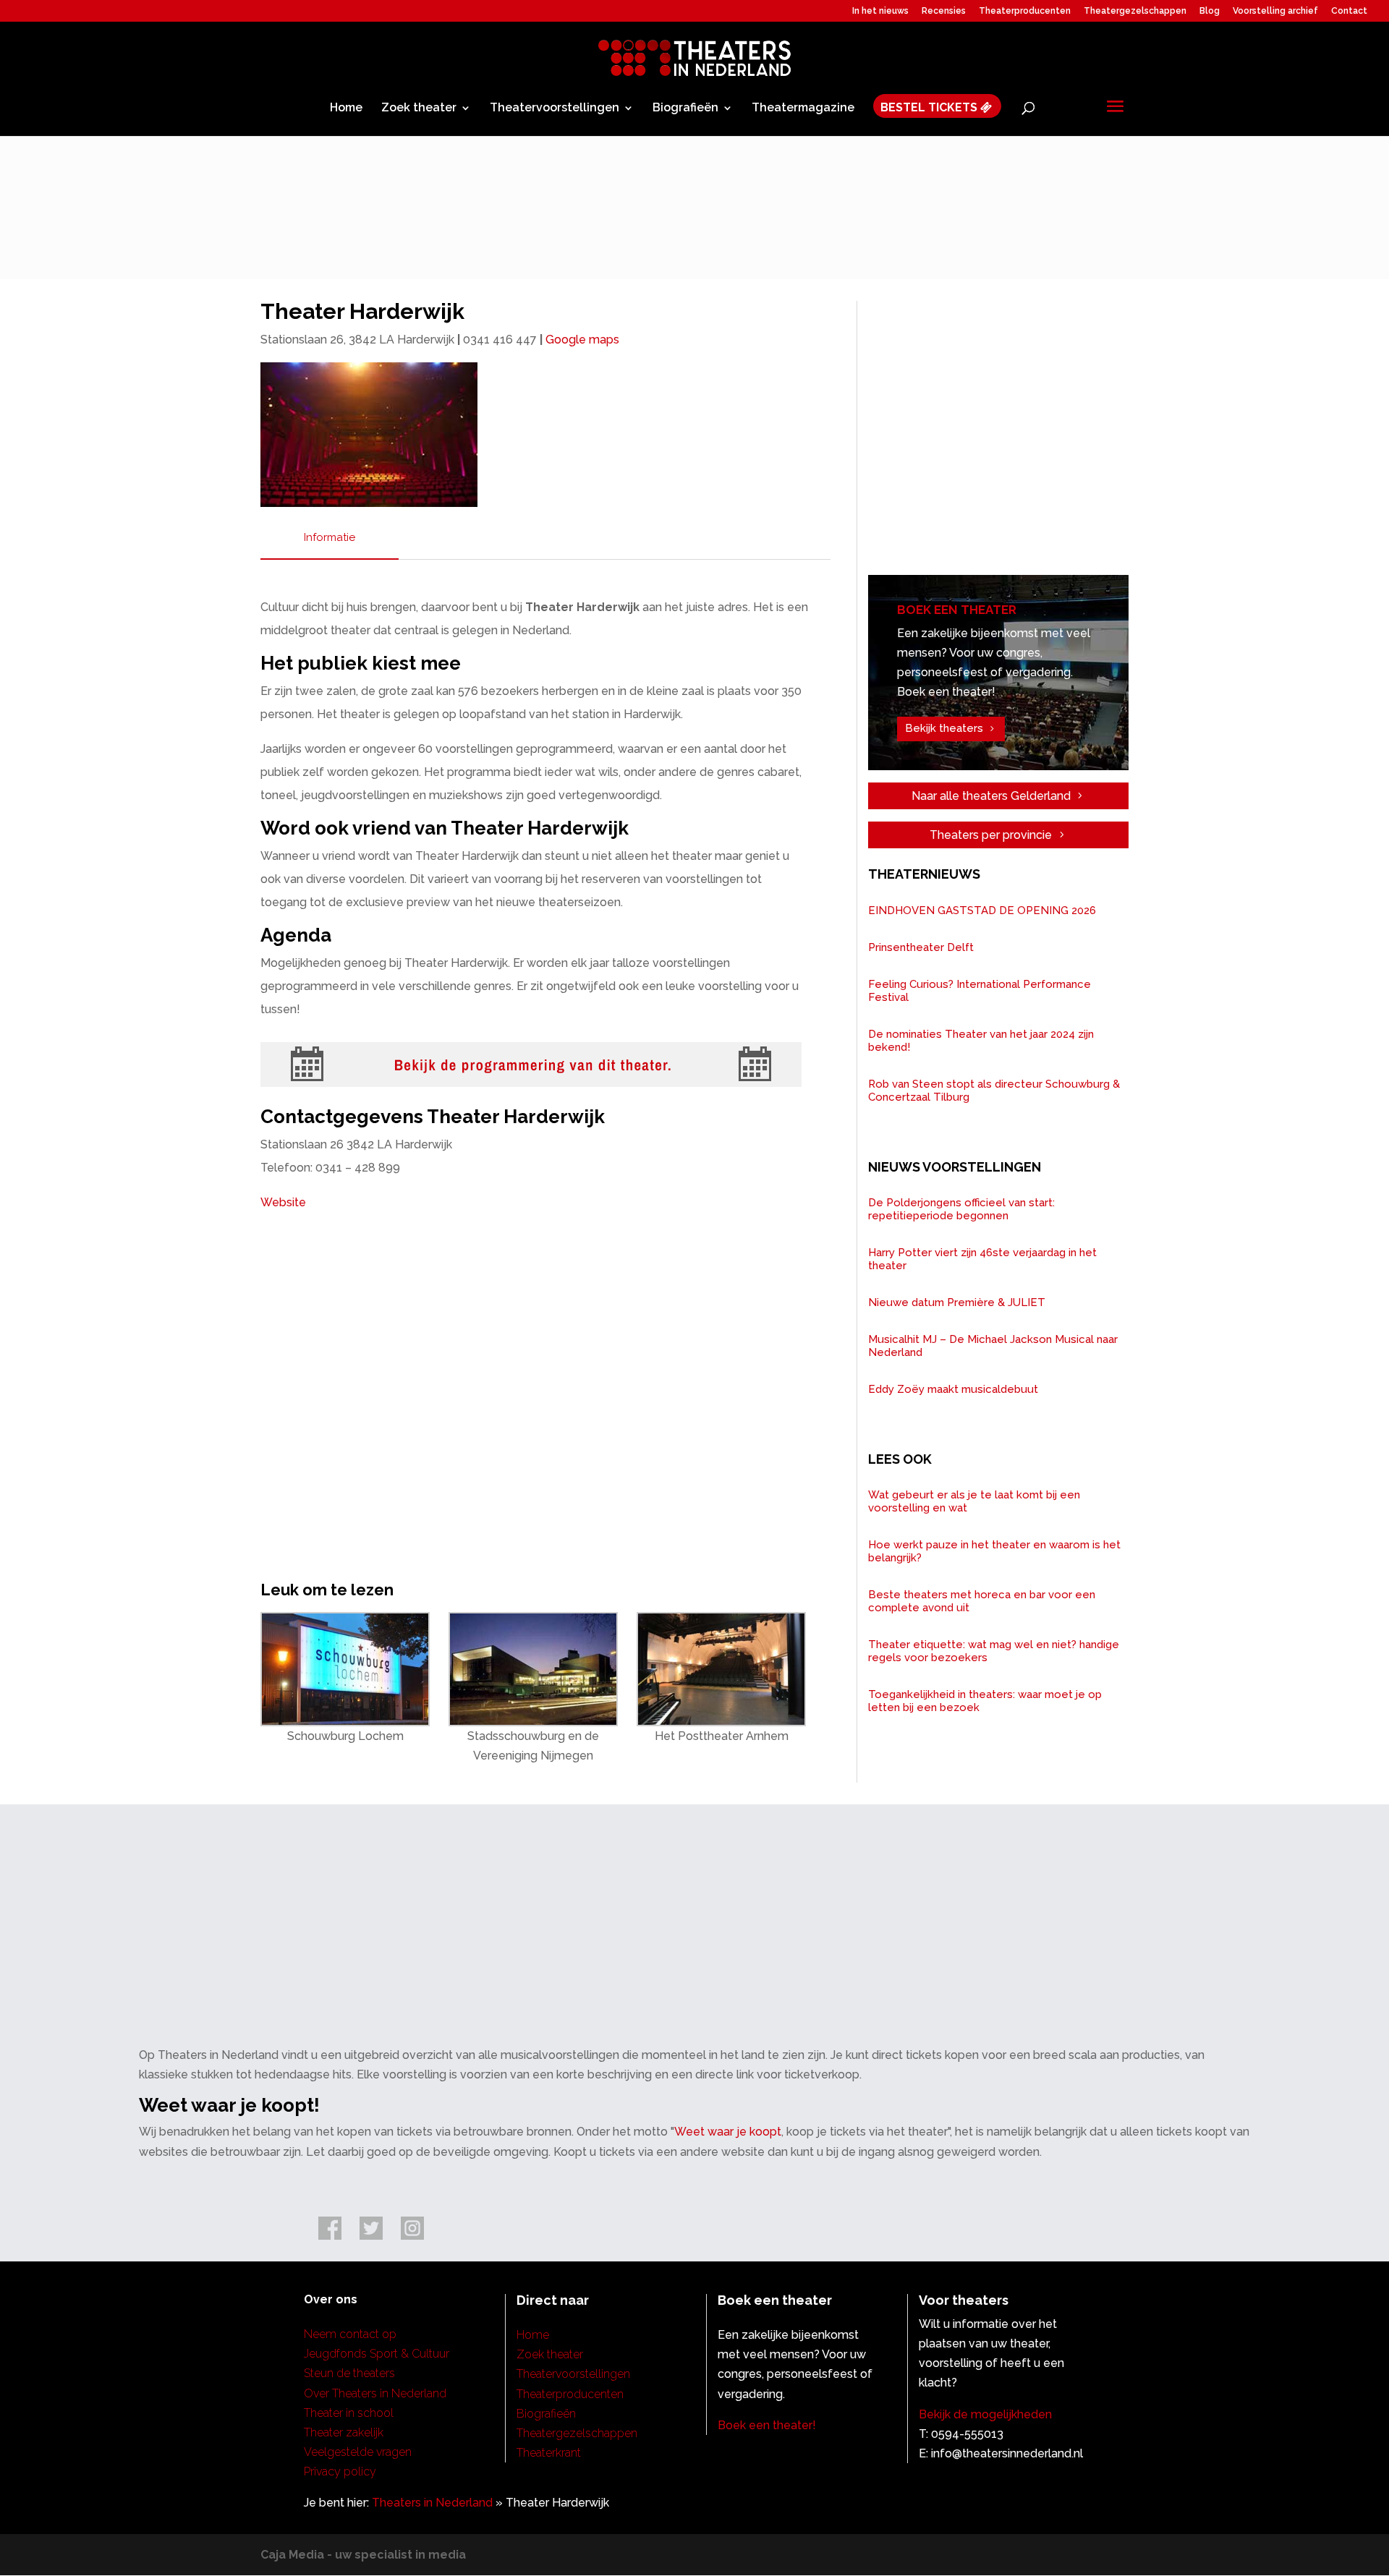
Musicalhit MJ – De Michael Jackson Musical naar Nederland (993, 1346)
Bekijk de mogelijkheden (985, 2414)
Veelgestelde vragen (358, 2452)
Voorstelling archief (1275, 11)
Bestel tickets (930, 108)
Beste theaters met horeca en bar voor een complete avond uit (982, 1601)
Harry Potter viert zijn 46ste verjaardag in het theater (982, 1259)
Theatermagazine (803, 108)
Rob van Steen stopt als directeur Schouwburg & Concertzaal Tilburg (994, 1091)
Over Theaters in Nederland (375, 2393)
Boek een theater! (767, 2425)
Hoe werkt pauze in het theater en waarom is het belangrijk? (994, 1551)
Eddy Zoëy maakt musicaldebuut (953, 1389)
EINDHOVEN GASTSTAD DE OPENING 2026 (982, 910)
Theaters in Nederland (432, 2503)
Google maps (582, 340)
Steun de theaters (349, 2373)
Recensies (944, 11)
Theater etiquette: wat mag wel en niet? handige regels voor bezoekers (994, 1651)
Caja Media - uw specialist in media (363, 2555)
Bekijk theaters (944, 728)
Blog (1210, 11)
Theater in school (349, 2413)
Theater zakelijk (344, 2432)
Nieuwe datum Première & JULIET (957, 1302)
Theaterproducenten (1025, 11)
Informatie (330, 537)
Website (283, 1202)
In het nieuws (880, 11)
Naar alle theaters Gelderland (991, 796)
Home (346, 108)
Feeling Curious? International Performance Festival (980, 991)
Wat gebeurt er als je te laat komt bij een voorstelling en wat (974, 1501)
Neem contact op (350, 2334)
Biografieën (685, 108)
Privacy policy (340, 2471)
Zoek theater (419, 108)
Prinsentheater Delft (921, 947)
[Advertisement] (1004, 441)
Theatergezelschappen (1135, 11)
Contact (1349, 11)
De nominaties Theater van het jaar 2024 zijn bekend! (981, 1041)
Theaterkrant (549, 2453)
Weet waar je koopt (728, 2132)
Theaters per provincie (991, 835)
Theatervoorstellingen (555, 108)
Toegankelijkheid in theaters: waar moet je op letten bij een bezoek (985, 1701)
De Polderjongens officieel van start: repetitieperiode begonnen (961, 1209)
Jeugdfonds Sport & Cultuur (377, 2354)
